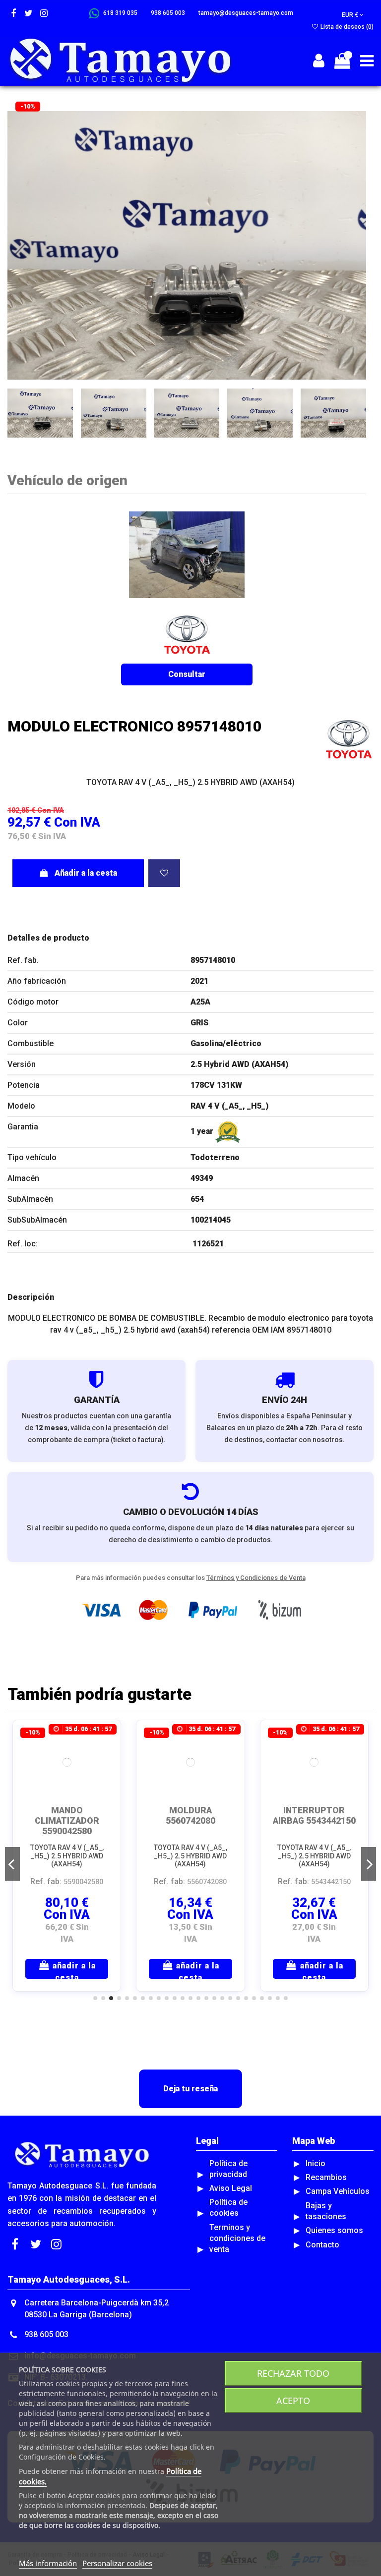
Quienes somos (334, 2230)
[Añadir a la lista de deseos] (164, 873)
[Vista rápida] (105, 1762)
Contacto (322, 2245)
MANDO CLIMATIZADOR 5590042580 (67, 1821)
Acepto (293, 2401)
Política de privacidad (228, 2169)
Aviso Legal (231, 2188)
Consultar (187, 674)
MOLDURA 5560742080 (190, 1816)
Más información (48, 2563)
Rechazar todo (293, 2373)
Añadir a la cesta (86, 873)
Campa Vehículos (338, 2191)
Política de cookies (228, 2208)
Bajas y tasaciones (326, 2211)
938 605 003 (46, 2334)
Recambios (326, 2177)
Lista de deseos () (346, 27)
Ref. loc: (23, 1244)
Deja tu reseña (190, 2089)
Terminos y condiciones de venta (237, 2238)
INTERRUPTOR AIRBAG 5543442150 (314, 1816)
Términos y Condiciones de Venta (256, 1578)
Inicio (316, 2163)
